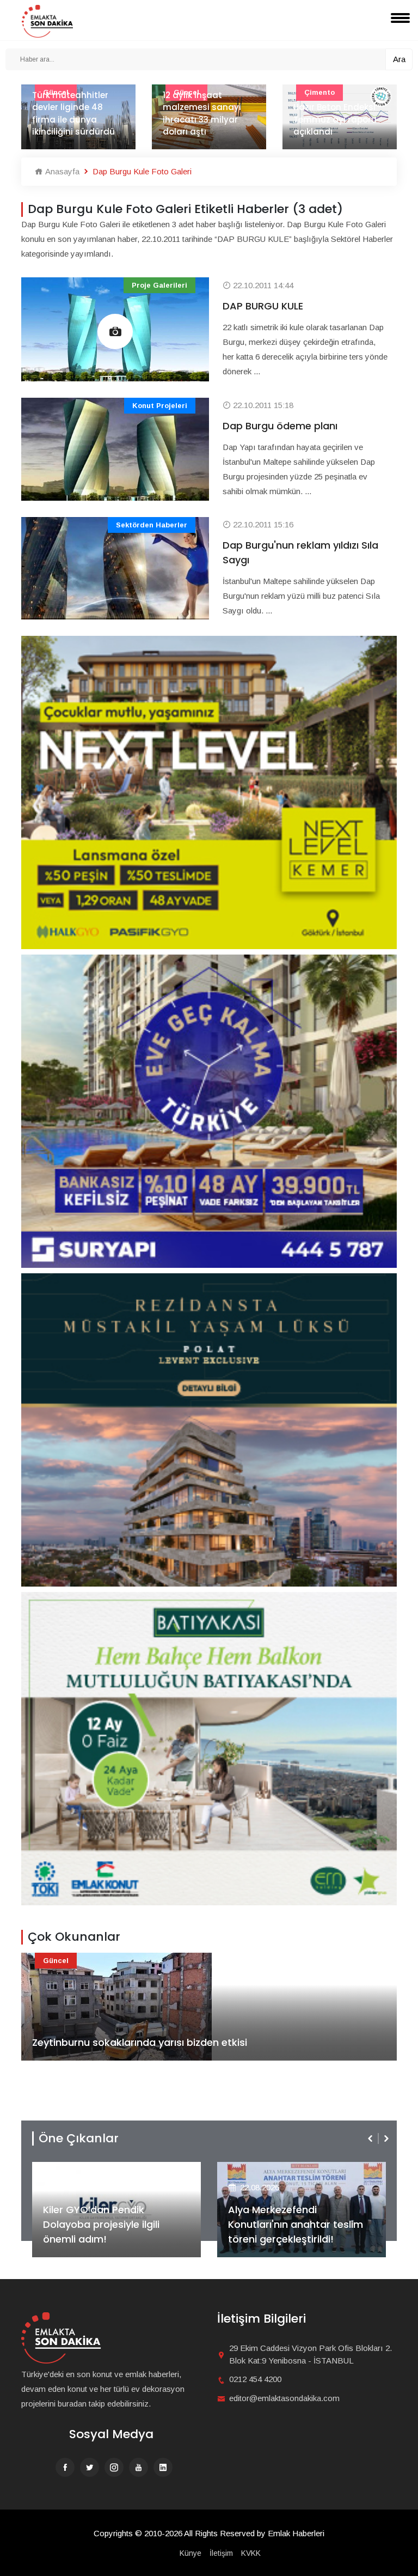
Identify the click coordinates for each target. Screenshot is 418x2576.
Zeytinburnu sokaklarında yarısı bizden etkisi (140, 2042)
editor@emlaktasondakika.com (284, 2398)
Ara (399, 59)
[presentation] (371, 2138)
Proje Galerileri (159, 285)
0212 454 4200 (255, 2379)
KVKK (251, 2553)
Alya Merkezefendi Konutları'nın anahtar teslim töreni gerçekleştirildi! (110, 2224)
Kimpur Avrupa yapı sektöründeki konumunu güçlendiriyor (335, 114)
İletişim (221, 2553)
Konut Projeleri (160, 406)
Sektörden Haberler (152, 525)
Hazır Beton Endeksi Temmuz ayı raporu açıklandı (204, 119)
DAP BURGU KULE (263, 306)
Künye (190, 2553)
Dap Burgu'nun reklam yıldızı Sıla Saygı (300, 552)
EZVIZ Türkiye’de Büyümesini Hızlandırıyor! (295, 2232)
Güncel (56, 1961)
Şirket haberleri (268, 2170)
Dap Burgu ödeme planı (280, 426)
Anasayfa (61, 171)
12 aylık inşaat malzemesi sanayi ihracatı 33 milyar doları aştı (71, 114)
